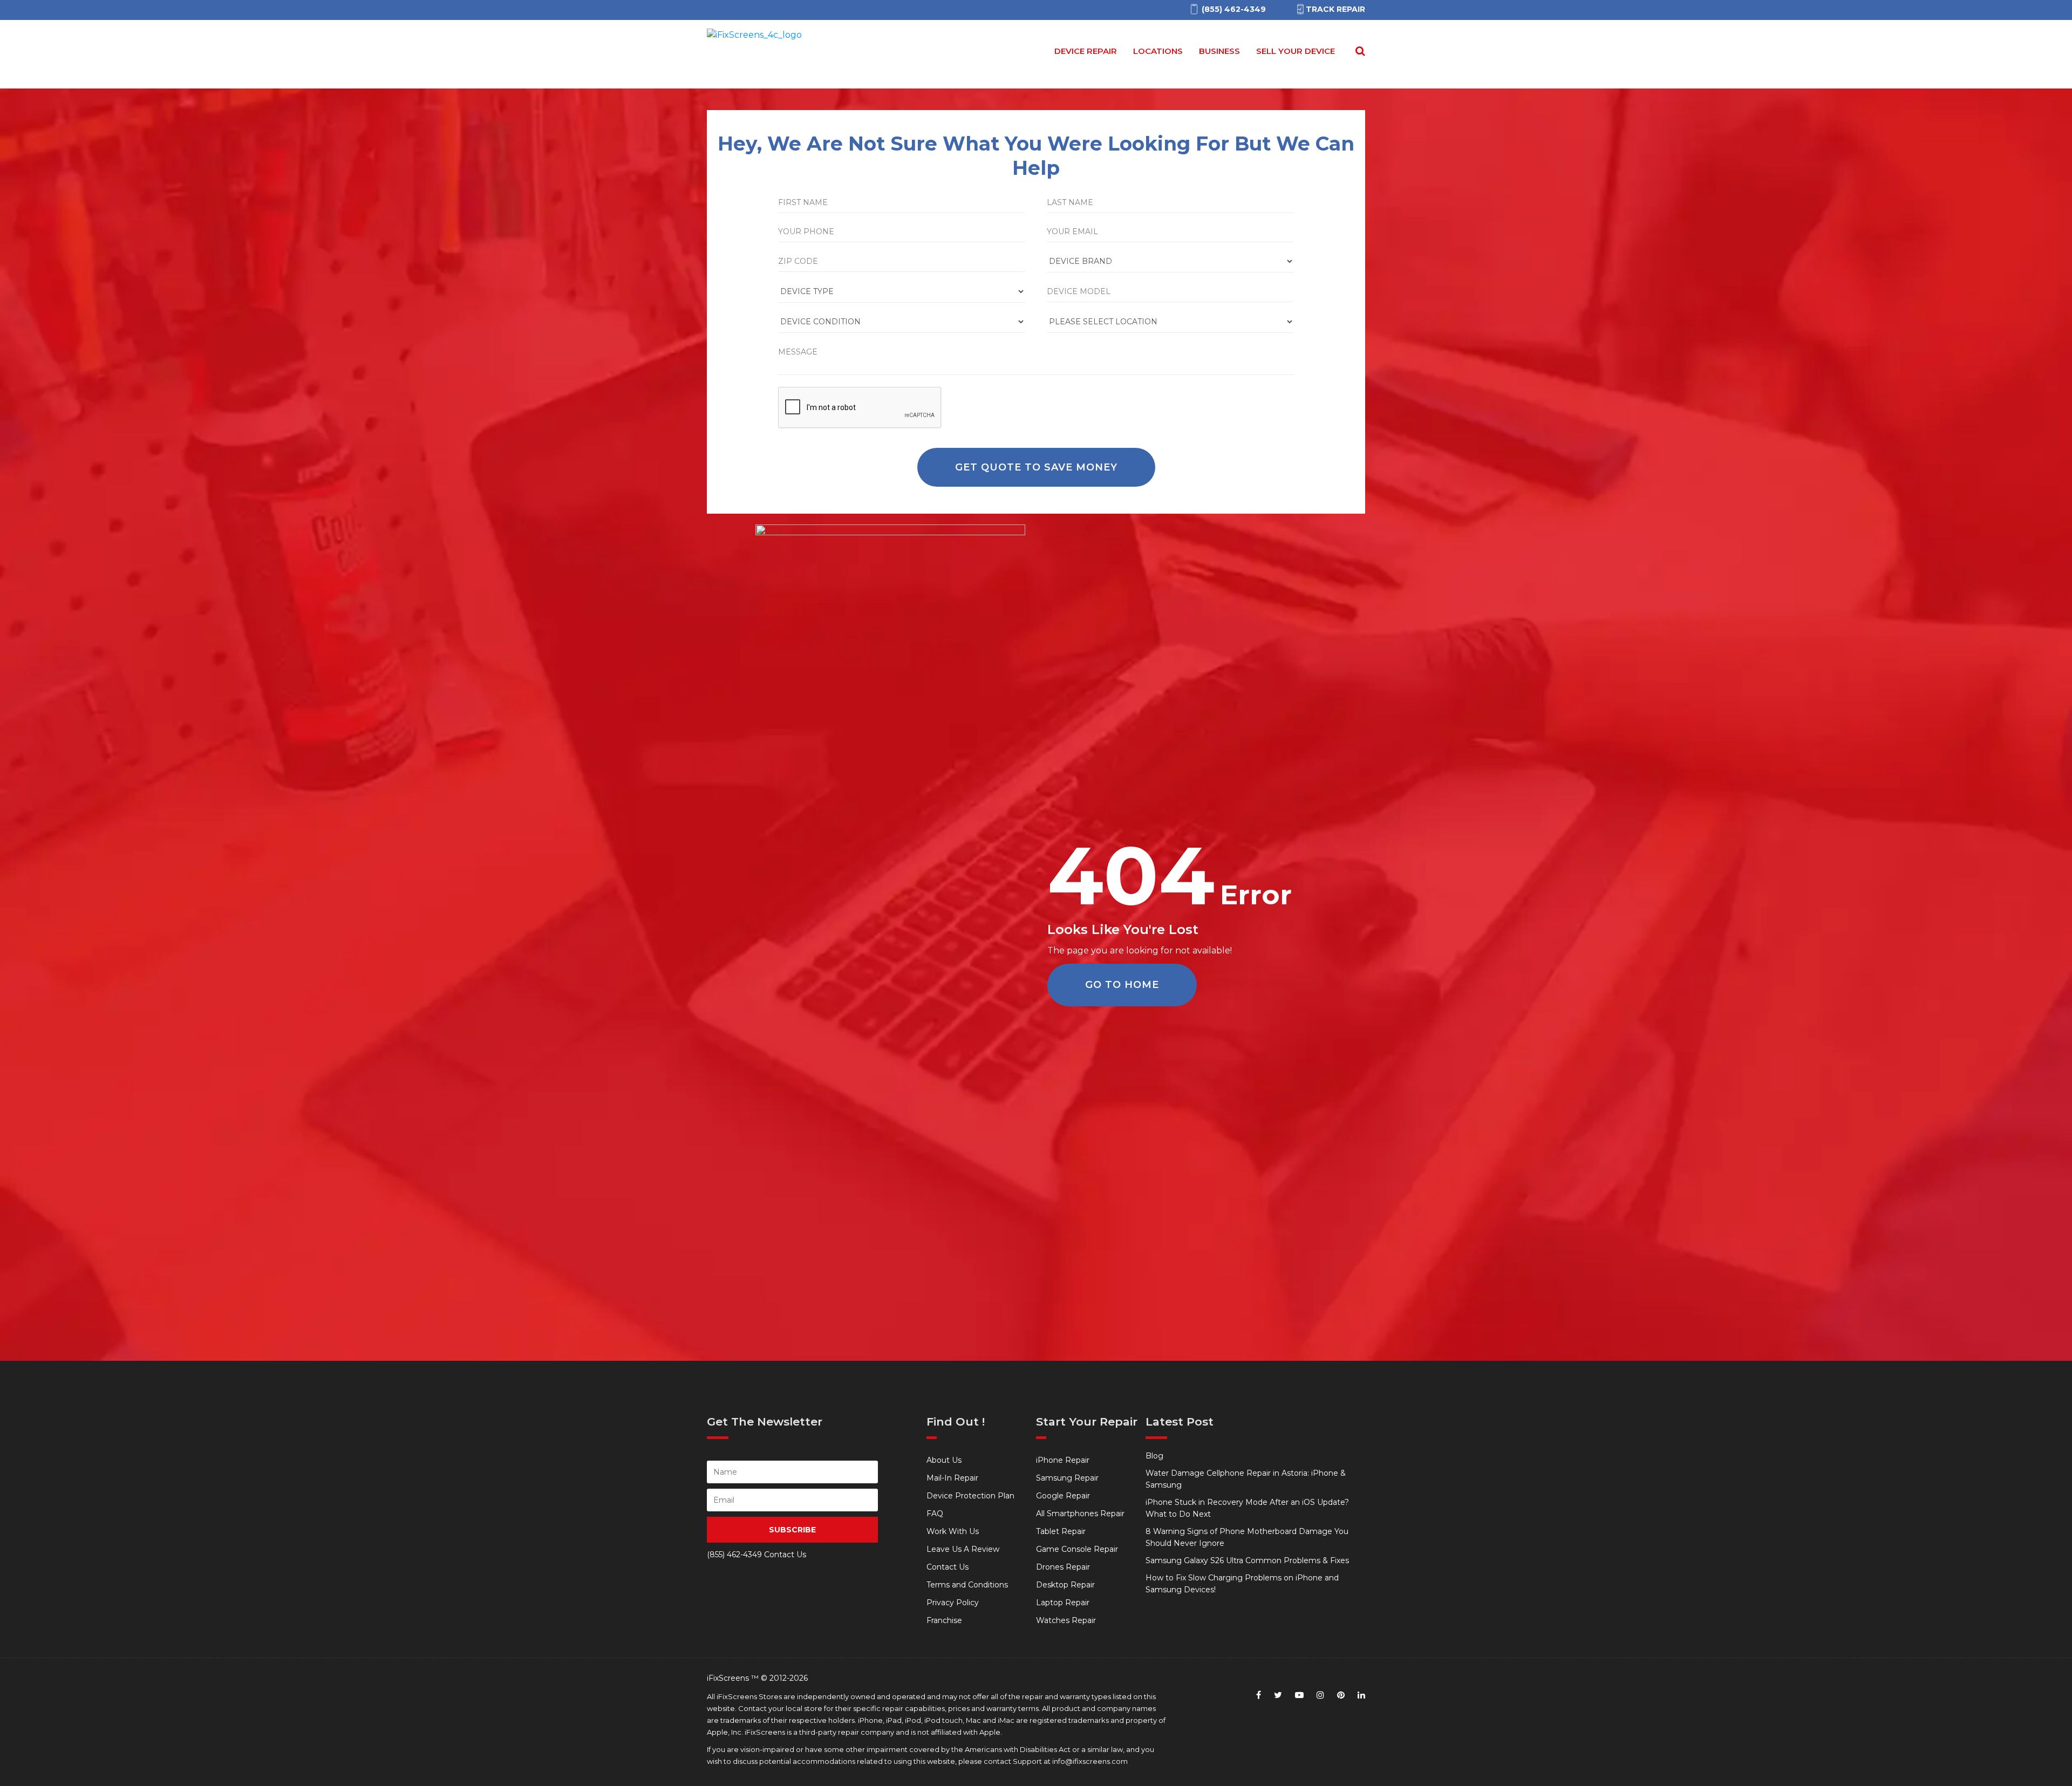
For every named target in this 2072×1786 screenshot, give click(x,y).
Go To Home (1122, 985)
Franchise (944, 1620)
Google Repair (1063, 1496)
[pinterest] (1341, 1695)
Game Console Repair (1077, 1549)
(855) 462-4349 (734, 1555)
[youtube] (1299, 1695)
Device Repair (1086, 51)
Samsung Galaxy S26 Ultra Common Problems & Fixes (1247, 1560)
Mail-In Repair (952, 1478)
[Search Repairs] (1358, 51)
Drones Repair (1063, 1567)
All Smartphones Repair (1080, 1514)
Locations (1158, 51)
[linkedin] (1361, 1695)
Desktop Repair (1065, 1585)
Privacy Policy (953, 1603)
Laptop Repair (1063, 1603)
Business (1219, 51)
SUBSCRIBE (792, 1530)
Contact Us (948, 1567)
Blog (1154, 1456)
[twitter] (1278, 1695)
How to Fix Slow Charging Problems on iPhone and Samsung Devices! (1242, 1584)
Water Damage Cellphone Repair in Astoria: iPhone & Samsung (1246, 1479)
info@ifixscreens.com (1090, 1761)
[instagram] (1320, 1695)
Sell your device (1296, 51)
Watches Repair (1066, 1620)
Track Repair (1335, 9)
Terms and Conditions (967, 1585)
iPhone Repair (1063, 1460)
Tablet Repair (1061, 1531)
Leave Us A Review (963, 1549)
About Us (944, 1460)
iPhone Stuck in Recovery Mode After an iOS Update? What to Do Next (1247, 1508)
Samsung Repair (1067, 1478)
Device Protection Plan (970, 1496)
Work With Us (953, 1531)
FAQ (935, 1514)
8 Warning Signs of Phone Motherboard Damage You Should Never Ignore (1247, 1537)
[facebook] (1259, 1695)
